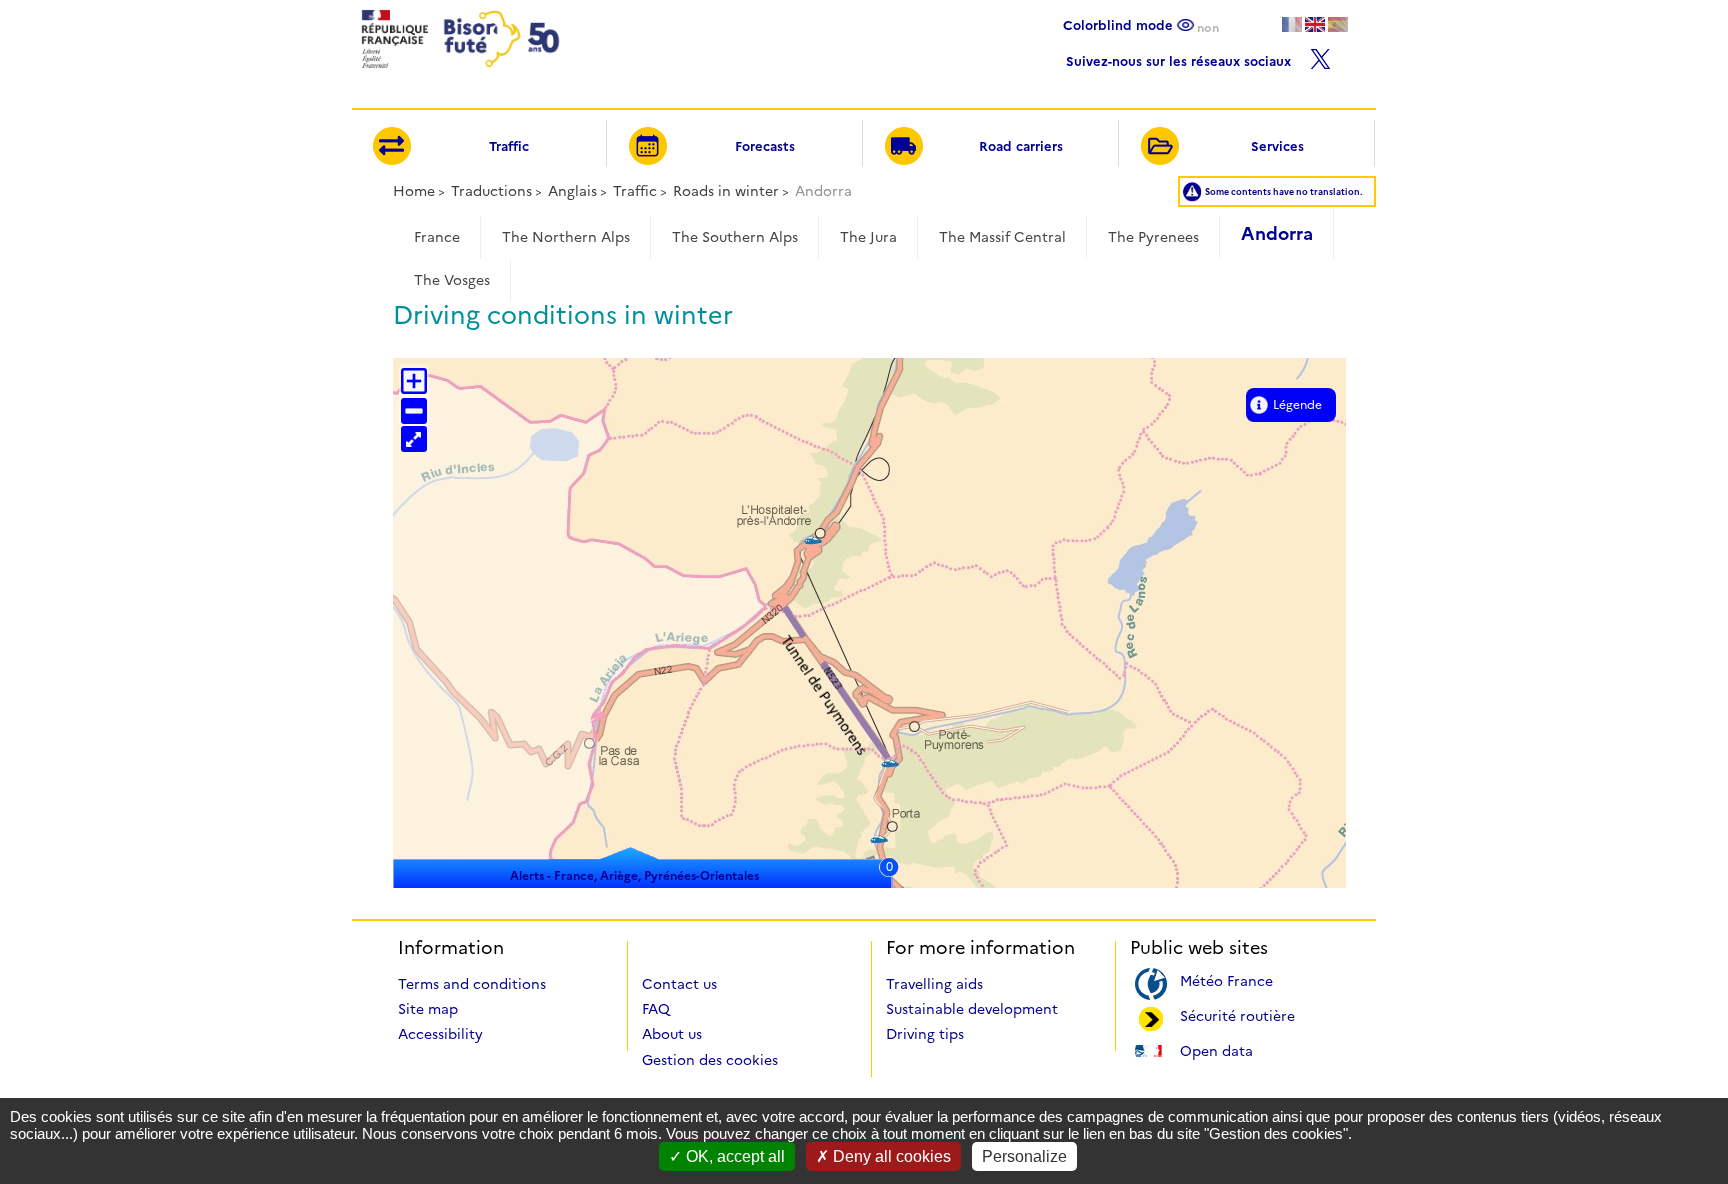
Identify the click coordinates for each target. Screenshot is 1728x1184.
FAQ (656, 1009)
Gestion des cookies (710, 1060)
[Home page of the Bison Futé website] (458, 73)
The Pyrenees (1153, 237)
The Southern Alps (735, 237)
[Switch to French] (1292, 24)
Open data (1216, 1049)
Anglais (572, 191)
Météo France (1226, 979)
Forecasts (765, 146)
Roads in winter (726, 191)
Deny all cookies (890, 1156)
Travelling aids (934, 984)
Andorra (1277, 234)
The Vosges (452, 280)
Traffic (509, 146)
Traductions (491, 191)
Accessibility (440, 1034)
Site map (428, 1009)
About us (672, 1034)
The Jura (868, 237)
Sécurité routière (1237, 1014)
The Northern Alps (566, 237)
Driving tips (925, 1034)
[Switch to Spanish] (1338, 24)
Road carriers (1021, 146)
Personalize (1024, 1156)
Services (1277, 146)
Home (414, 191)
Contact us (679, 984)
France (437, 237)
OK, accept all (733, 1156)
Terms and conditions (472, 984)
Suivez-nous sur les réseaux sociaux (1180, 58)
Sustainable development (972, 1009)
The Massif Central (1002, 237)
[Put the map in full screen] (414, 439)
